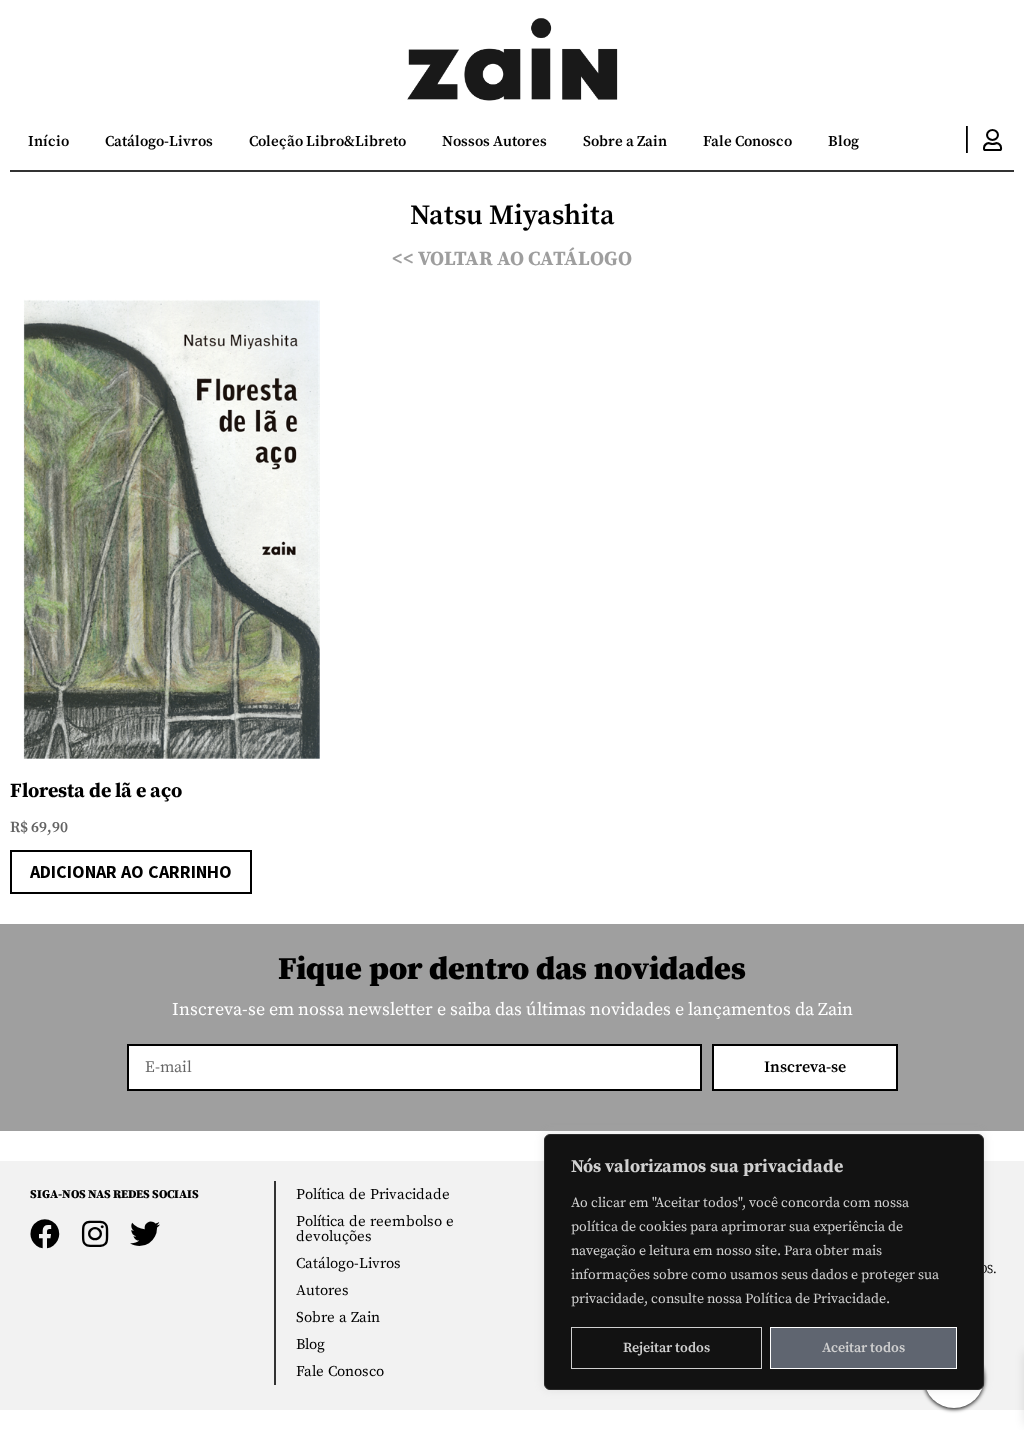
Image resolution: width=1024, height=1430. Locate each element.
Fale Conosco (747, 141)
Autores (322, 1290)
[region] (764, 1262)
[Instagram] (95, 1234)
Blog (843, 141)
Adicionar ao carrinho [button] (131, 871)
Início (48, 141)
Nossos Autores (494, 141)
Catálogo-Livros (159, 141)
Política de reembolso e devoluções (375, 1229)
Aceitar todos (863, 1348)
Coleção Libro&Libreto (327, 141)
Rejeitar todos (666, 1348)
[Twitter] (145, 1234)
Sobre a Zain (625, 141)
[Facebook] (45, 1234)
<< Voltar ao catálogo (512, 259)
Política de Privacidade (373, 1194)
